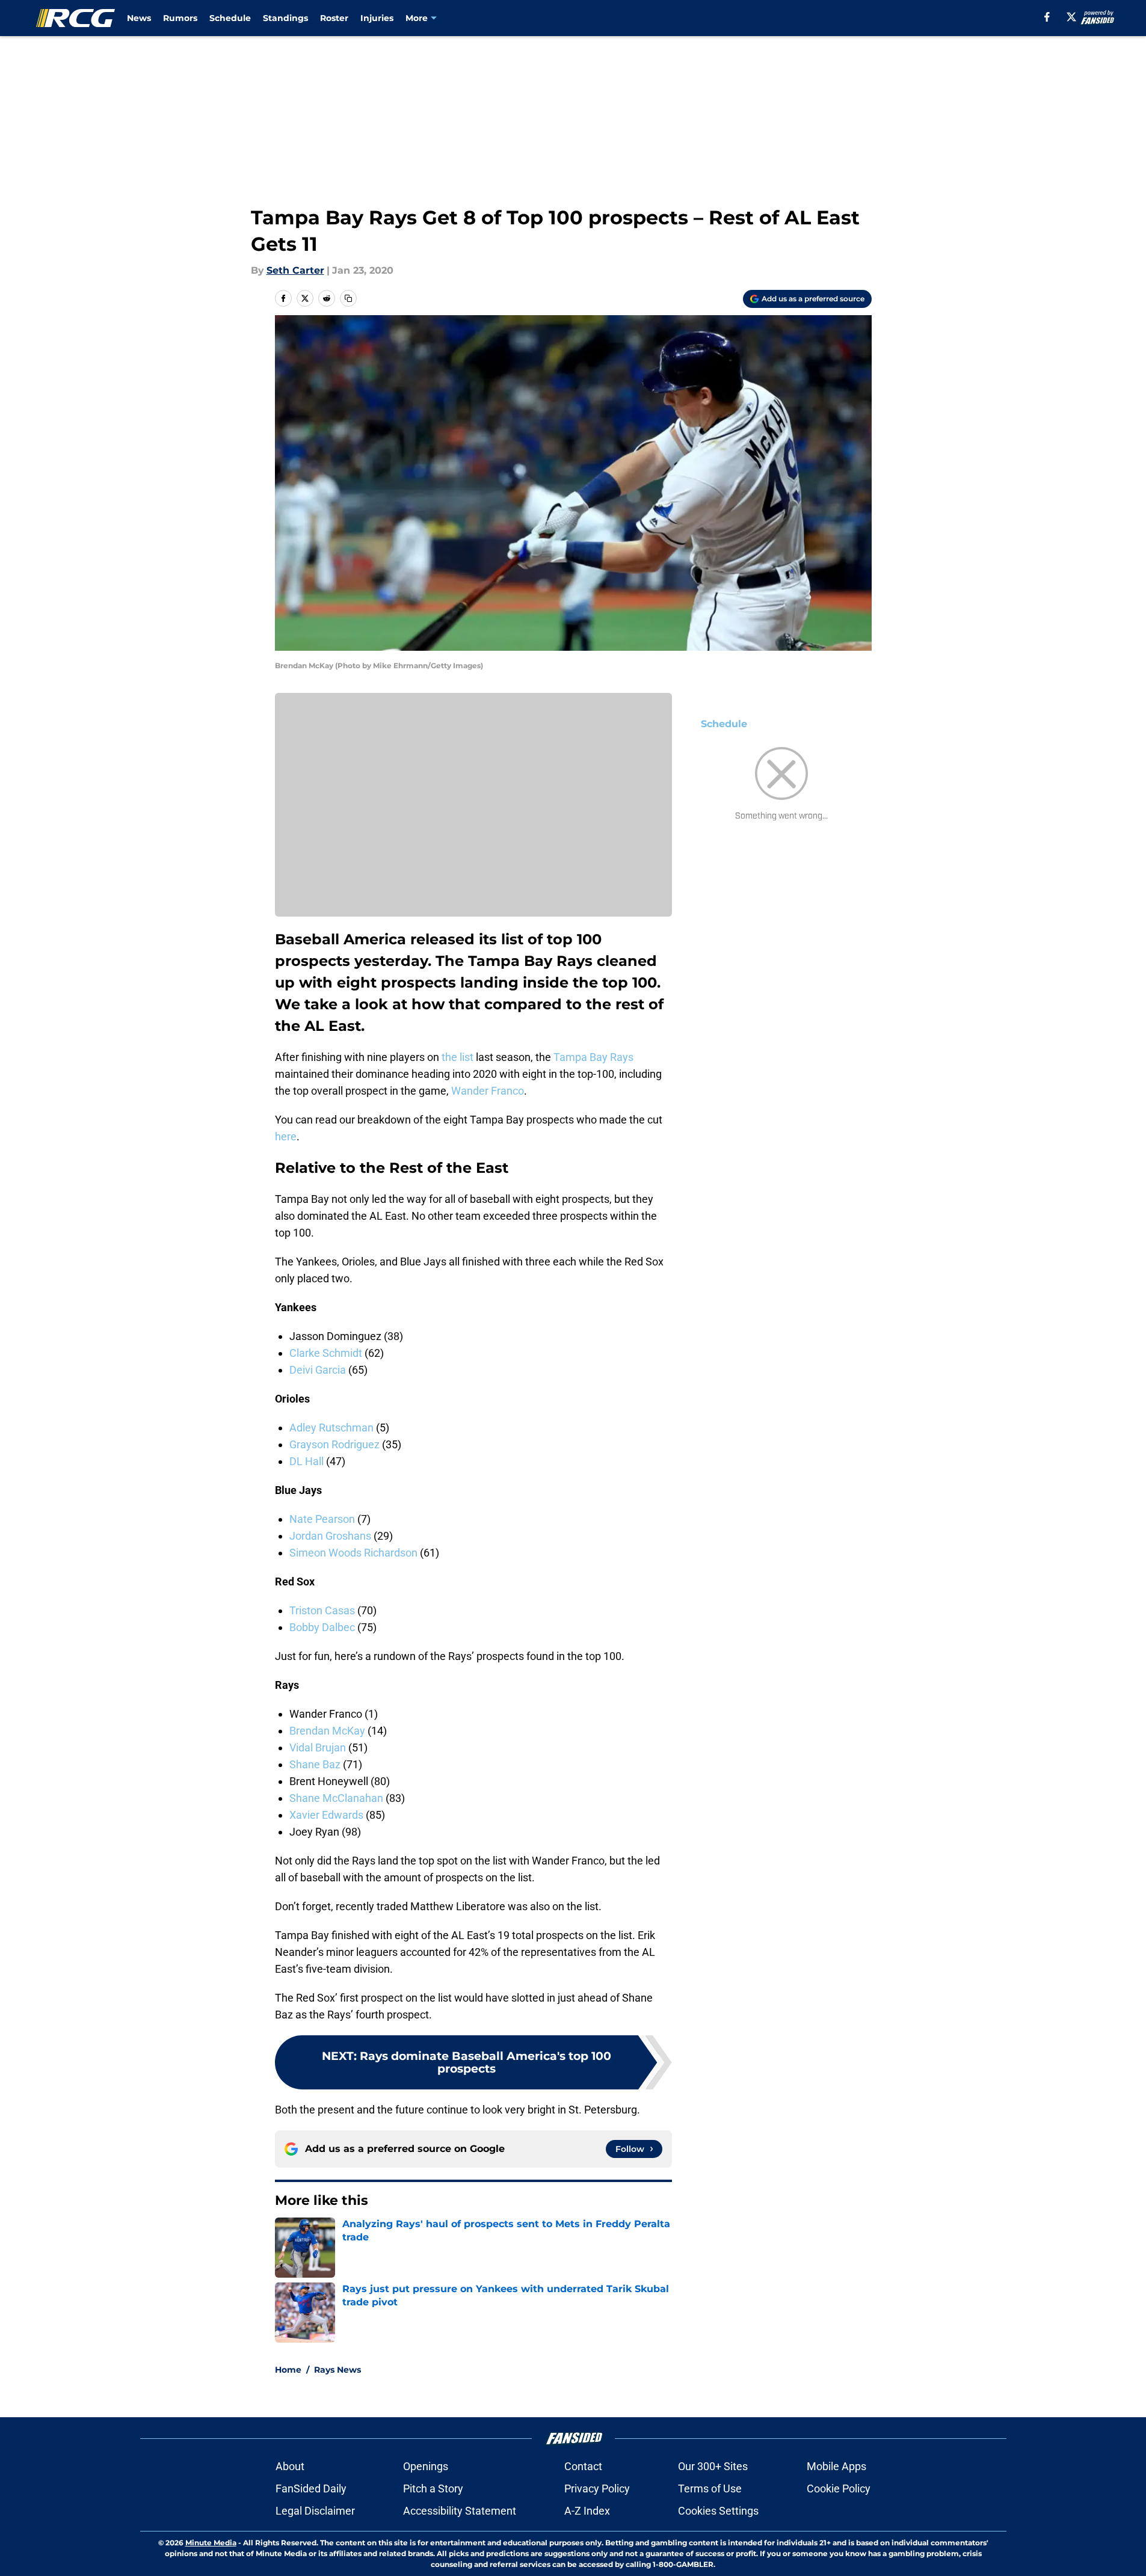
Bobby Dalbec (322, 1627)
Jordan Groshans (330, 1536)
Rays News (337, 2370)
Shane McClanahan (336, 1798)
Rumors (180, 18)
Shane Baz (315, 1764)
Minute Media (211, 2543)
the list (457, 1057)
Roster (334, 18)
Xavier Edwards (326, 1815)
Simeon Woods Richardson (353, 1553)
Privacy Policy (597, 2488)
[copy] (348, 298)
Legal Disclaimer (315, 2511)
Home (288, 2370)
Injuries (377, 18)
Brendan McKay (327, 1731)
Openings (426, 2466)
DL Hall (307, 1461)
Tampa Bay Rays (593, 1057)
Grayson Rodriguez (334, 1444)
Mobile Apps (836, 2466)
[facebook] (1047, 17)
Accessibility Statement (460, 2511)
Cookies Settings (718, 2511)
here (286, 1136)
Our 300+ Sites (713, 2466)
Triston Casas (322, 1610)
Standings (285, 18)
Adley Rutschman (331, 1428)
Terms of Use (710, 2488)
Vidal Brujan (318, 1748)
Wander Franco (488, 1091)
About (290, 2466)
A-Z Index (587, 2511)
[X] (1071, 17)
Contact (583, 2466)
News (139, 18)
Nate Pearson (322, 1519)
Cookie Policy (839, 2488)
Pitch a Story (433, 2488)
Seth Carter (295, 270)
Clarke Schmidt (326, 1353)
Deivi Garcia (318, 1370)
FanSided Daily (311, 2488)
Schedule (230, 18)
